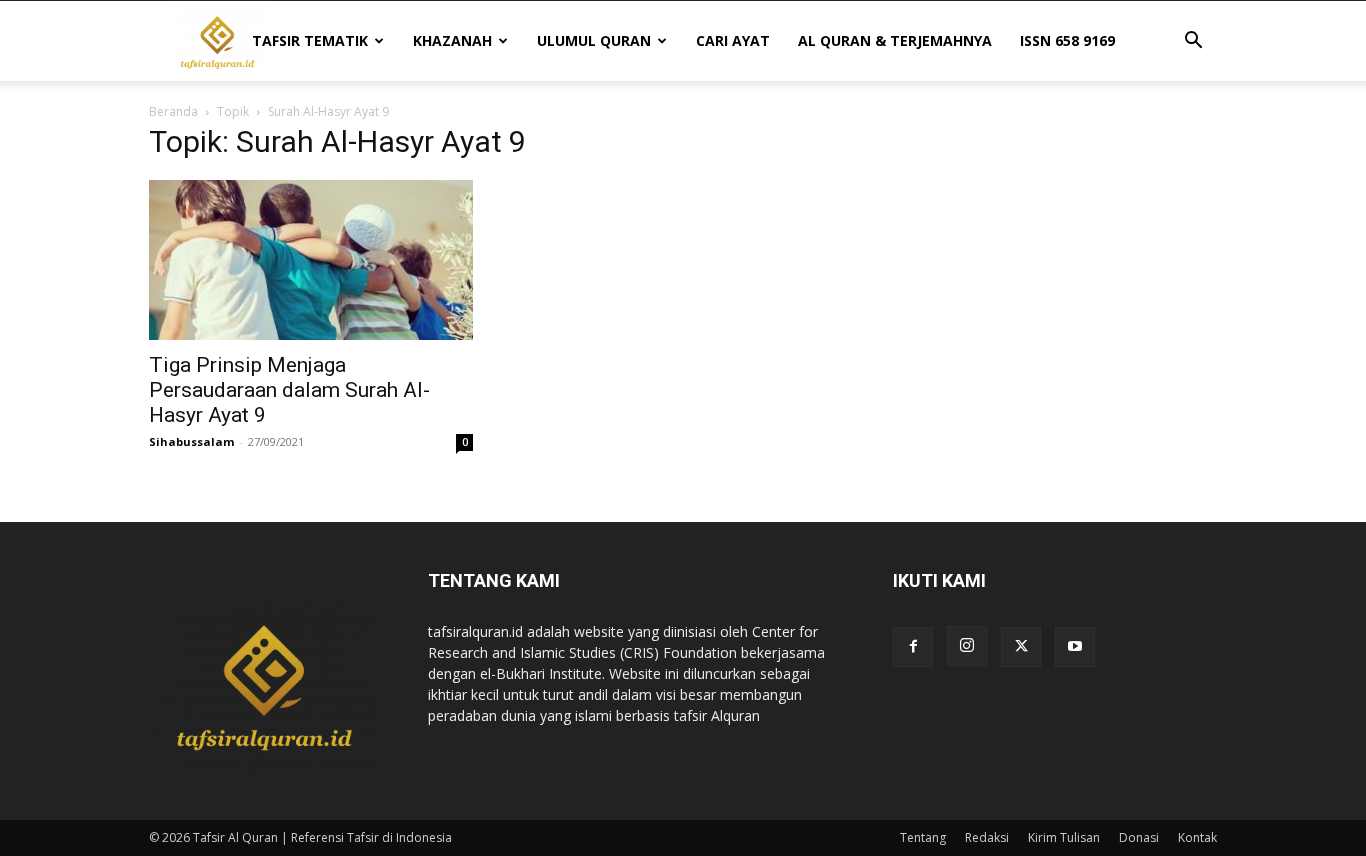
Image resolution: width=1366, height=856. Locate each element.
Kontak (1197, 837)
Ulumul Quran (594, 40)
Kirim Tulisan (1064, 837)
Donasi (1139, 837)
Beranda (173, 111)
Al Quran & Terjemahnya (895, 40)
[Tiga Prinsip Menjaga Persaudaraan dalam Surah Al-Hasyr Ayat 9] (311, 260)
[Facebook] (913, 647)
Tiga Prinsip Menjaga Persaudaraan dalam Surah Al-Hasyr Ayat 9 (289, 390)
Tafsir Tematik (310, 40)
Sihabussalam (191, 441)
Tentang (923, 837)
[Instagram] (967, 646)
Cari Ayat (733, 40)
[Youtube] (1075, 647)
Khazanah (452, 40)
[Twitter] (1021, 647)
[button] (1193, 42)
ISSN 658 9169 (1067, 40)
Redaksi (987, 837)
